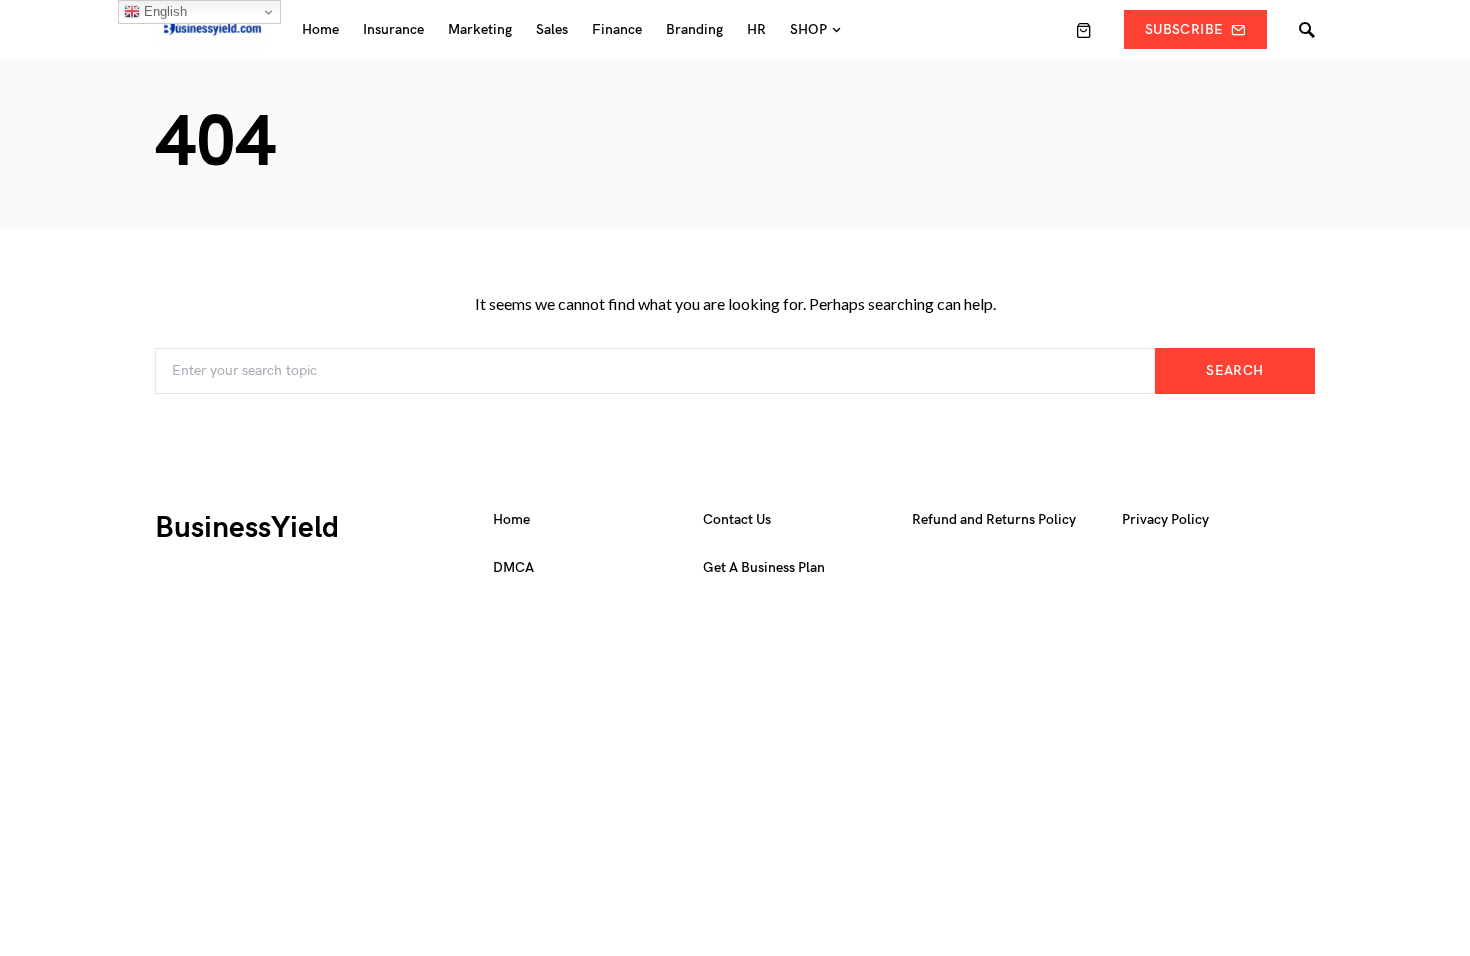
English (163, 11)
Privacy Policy (1165, 519)
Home (511, 519)
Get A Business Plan (764, 567)
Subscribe (1184, 29)
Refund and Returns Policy (994, 519)
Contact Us (737, 519)
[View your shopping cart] (1084, 30)
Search (1234, 370)
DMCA (513, 567)
